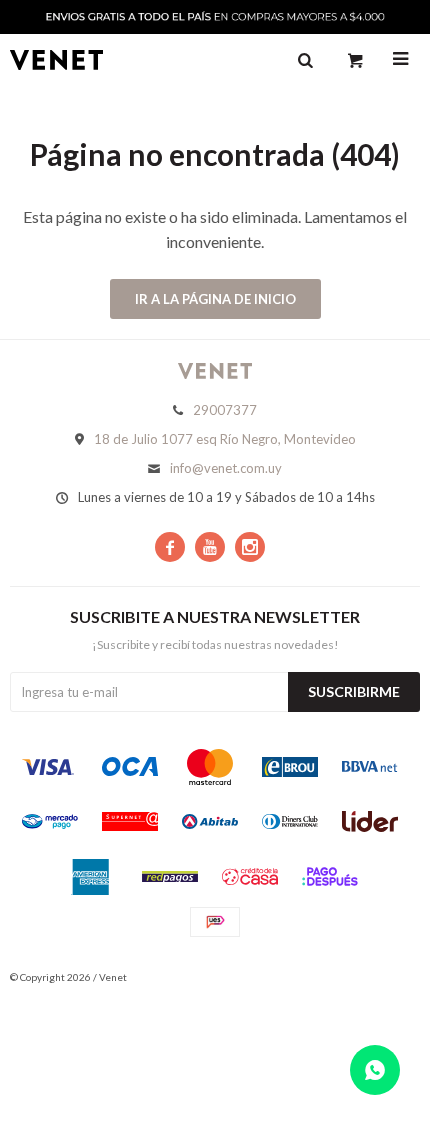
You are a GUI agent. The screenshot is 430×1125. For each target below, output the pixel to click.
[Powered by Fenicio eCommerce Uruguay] (390, 977)
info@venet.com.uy (226, 468)
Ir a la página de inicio (215, 299)
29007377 (225, 410)
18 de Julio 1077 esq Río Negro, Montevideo (225, 439)
